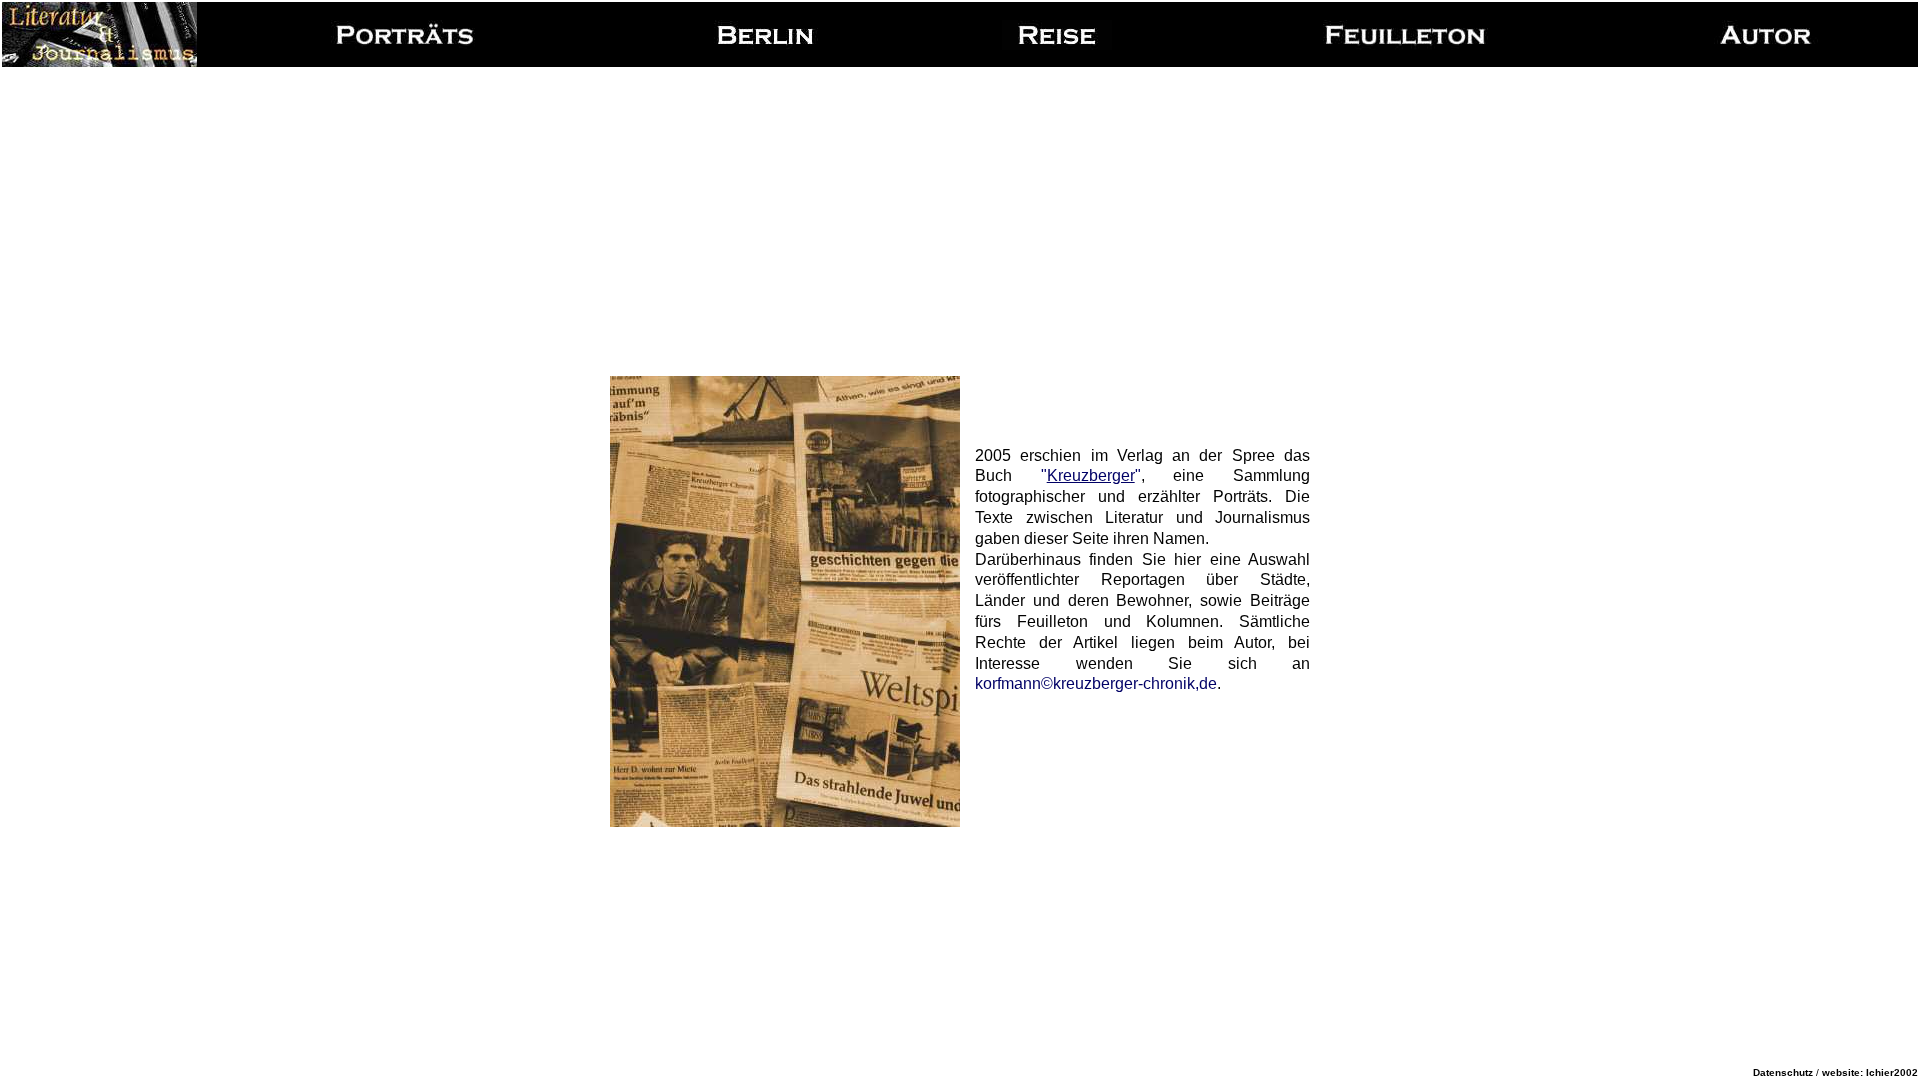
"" (1091, 475)
